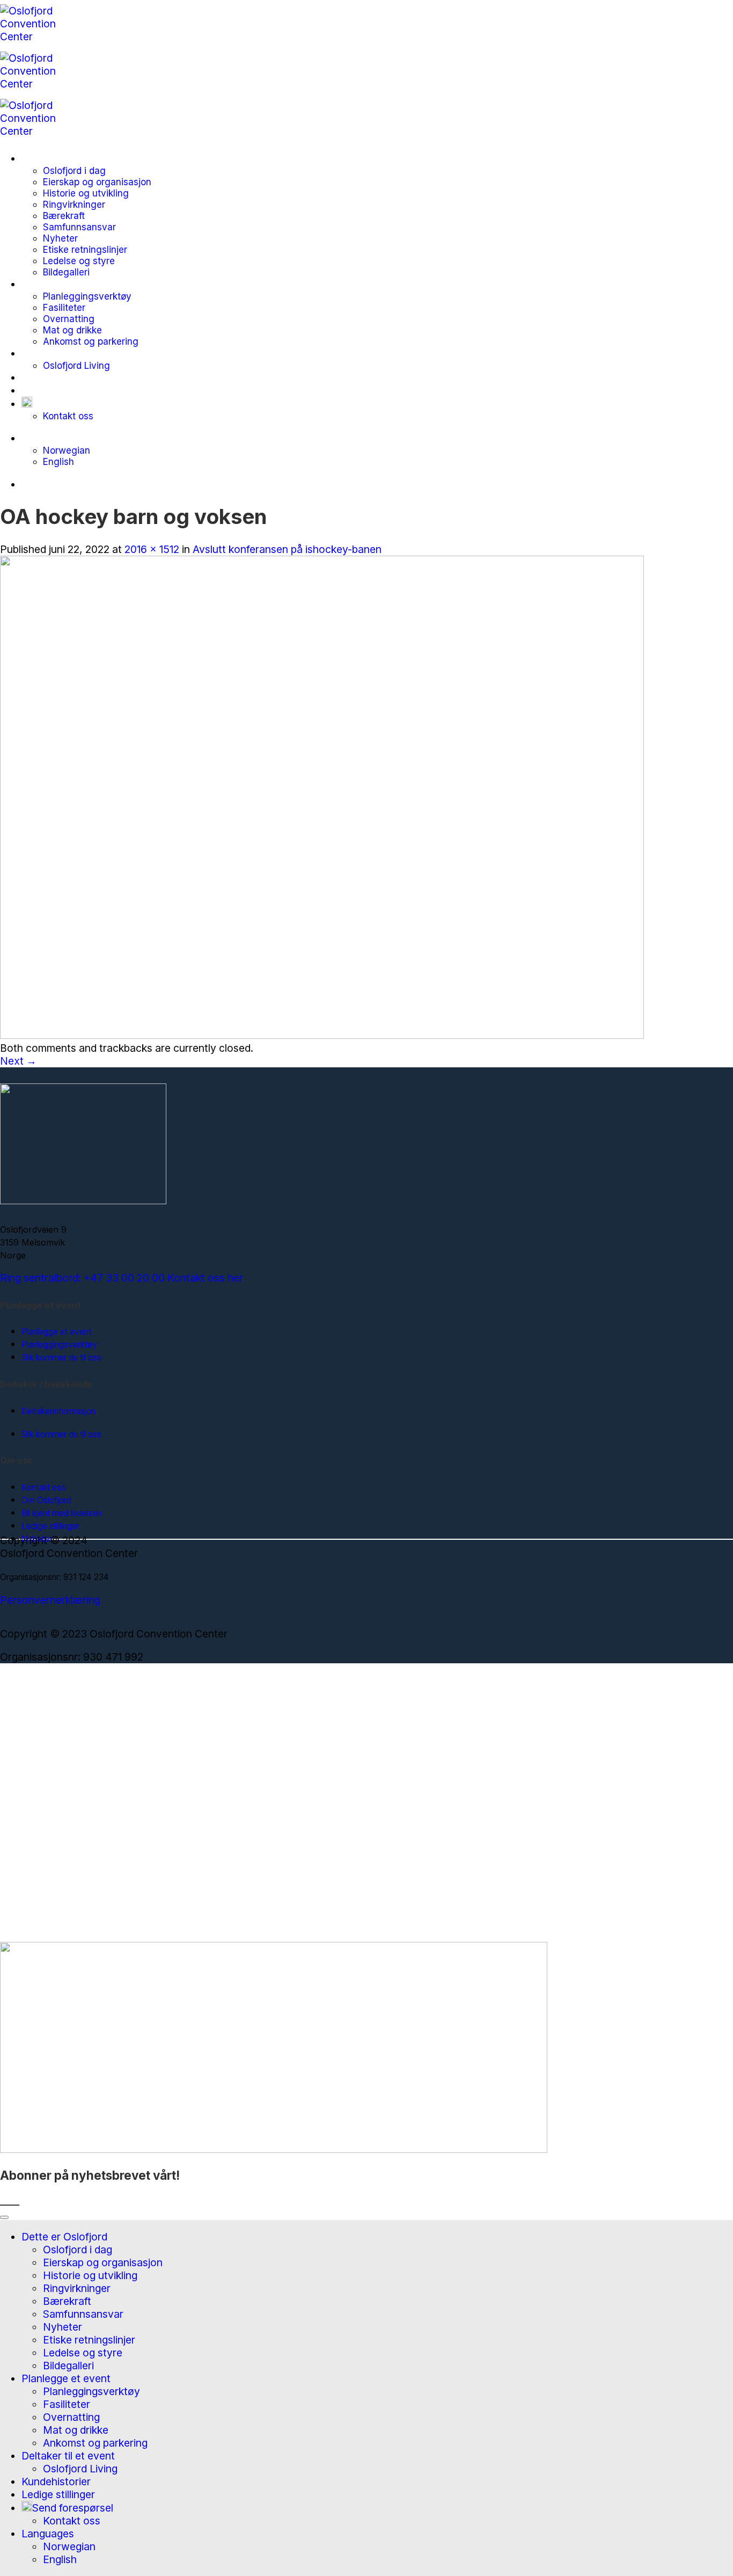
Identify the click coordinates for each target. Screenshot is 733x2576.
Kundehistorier (56, 377)
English (58, 461)
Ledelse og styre (79, 261)
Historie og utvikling (86, 193)
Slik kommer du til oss (61, 1358)
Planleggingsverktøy (87, 296)
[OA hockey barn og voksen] (322, 1035)
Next (18, 1061)
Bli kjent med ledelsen (62, 1513)
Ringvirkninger (74, 204)
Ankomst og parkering (91, 341)
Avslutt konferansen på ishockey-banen (287, 549)
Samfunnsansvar (79, 227)
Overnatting (69, 319)
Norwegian (67, 450)
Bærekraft (64, 216)
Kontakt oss (68, 416)
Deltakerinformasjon (58, 1411)
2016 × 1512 (152, 549)
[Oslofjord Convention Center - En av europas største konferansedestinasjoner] (39, 84)
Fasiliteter (64, 307)
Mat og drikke (72, 330)
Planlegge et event (66, 284)
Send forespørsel (73, 404)
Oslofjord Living (76, 365)
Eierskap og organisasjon (97, 182)
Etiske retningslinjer (85, 249)
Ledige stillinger (58, 390)
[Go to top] (4, 2217)
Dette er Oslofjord (64, 158)
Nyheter (60, 238)
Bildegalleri (66, 272)
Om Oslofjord (46, 1500)
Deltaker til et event (68, 353)
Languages (48, 438)
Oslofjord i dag (74, 170)
